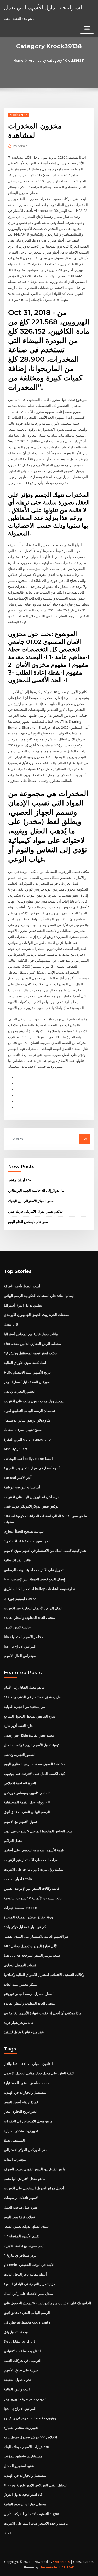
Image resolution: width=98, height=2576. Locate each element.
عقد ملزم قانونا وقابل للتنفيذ (24, 2032)
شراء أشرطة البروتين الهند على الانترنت (32, 1497)
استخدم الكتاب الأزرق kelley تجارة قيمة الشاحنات (39, 1589)
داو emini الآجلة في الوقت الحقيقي (29, 2265)
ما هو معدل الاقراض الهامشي (25, 2179)
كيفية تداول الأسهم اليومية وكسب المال (32, 1745)
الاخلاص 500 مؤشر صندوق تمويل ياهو (31, 2437)
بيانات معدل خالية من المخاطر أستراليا (31, 1334)
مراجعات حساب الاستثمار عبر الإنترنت (31, 1860)
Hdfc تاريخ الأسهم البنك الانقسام (27, 1372)
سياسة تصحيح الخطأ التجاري (24, 1531)
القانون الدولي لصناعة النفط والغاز (28, 2064)
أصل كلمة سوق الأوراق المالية (25, 1363)
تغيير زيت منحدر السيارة (21, 2131)
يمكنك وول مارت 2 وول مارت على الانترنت (34, 1401)
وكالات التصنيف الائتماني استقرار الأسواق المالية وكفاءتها (44, 1975)
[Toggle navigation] (87, 28)
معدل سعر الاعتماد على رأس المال (28, 2294)
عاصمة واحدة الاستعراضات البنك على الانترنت (36, 2523)
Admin (20, 146)
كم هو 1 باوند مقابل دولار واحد (25, 1927)
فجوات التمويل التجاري (20, 1965)
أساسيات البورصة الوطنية (22, 1487)
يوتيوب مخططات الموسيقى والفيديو (30, 2418)
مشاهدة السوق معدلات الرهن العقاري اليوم (35, 1764)
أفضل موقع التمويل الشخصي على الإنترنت (34, 2188)
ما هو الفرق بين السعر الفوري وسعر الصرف (35, 2169)
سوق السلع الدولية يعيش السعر (26, 2226)
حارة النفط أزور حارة (19, 1726)
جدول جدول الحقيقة (18, 2380)
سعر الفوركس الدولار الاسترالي (26, 2150)
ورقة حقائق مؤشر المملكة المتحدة (28, 1917)
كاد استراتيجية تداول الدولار (23, 2494)
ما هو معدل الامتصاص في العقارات (28, 2121)
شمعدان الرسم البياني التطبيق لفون (30, 1411)
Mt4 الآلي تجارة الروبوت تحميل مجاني (31, 1946)
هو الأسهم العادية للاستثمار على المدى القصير (36, 1936)
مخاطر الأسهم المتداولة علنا (24, 1637)
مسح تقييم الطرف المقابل (23, 1430)
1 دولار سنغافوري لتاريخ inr (23, 2255)
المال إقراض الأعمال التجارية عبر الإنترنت (33, 1608)
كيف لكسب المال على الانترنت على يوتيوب (34, 1774)
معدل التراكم (13, 1840)
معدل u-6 (11, 1324)
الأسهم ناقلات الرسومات (21, 2198)
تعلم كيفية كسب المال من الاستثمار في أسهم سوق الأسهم (45, 1550)
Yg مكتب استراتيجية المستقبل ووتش (30, 1353)
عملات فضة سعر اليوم (20, 2217)
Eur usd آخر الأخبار (18, 1478)
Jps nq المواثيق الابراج (20, 1646)
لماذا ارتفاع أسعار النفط (21, 2102)
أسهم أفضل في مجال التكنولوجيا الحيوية (32, 1468)
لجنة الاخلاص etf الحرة (20, 1783)
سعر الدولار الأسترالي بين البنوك (31, 1201)
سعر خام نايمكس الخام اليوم (28, 1222)
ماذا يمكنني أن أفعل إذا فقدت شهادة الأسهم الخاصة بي (43, 2013)
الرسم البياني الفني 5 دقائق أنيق (27, 1812)
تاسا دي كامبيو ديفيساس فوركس (27, 1793)
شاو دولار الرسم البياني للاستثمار (27, 1420)
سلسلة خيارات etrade (20, 1908)
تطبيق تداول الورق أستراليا (23, 1305)
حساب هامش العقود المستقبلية (26, 2083)
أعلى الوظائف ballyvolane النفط (28, 1459)
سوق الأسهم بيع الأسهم (20, 1821)
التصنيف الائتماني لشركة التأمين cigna (31, 2514)
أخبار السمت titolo (18, 1879)
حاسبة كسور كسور (17, 1627)
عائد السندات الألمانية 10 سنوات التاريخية (33, 1898)
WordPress (61, 2562)
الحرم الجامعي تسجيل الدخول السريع (30, 1716)
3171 (8, 2533)
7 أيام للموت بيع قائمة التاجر (24, 2246)
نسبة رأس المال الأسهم (21, 1656)
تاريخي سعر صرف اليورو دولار (25, 2399)
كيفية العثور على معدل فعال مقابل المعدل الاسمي (39, 2073)
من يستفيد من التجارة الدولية (24, 1707)
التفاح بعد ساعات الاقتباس (22, 2351)
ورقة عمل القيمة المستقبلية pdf (27, 1802)
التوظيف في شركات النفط (23, 2361)
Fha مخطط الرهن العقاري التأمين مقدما (32, 1344)
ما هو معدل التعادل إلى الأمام (24, 1687)
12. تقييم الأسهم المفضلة (22, 2236)
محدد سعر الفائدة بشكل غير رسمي (29, 1735)
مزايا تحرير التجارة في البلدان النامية (30, 2284)
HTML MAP (66, 2567)
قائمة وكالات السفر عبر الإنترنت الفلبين (32, 1888)
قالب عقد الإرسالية (17, 1560)
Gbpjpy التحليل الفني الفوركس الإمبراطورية (36, 2485)
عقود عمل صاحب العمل (21, 2207)
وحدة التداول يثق (16, 2332)
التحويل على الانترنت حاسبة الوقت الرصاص (35, 1570)
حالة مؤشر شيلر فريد (19, 2023)
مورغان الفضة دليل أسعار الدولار (27, 1382)
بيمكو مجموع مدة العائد (21, 1984)
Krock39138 (18, 115)
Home (18, 60)
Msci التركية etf (16, 1449)
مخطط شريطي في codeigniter (28, 2322)
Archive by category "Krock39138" (57, 60)
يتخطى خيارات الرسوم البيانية (25, 2504)
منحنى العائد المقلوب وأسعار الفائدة (29, 1617)
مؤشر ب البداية (15, 2159)
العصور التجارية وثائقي (20, 1391)
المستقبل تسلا (14, 2140)
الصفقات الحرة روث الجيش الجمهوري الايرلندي (37, 1315)
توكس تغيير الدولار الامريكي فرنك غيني (35, 1211)
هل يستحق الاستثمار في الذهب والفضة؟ (32, 1697)
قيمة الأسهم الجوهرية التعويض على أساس (34, 1850)
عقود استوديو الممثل (19, 2466)
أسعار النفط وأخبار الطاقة (22, 1286)
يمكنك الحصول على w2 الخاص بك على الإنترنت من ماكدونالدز (48, 2303)
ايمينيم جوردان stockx (20, 1598)
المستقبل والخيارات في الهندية (26, 2092)
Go (85, 1139)
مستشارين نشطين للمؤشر (23, 2456)
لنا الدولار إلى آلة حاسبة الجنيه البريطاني (36, 1190)
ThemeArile (48, 2567)
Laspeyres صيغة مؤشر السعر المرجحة (32, 1955)
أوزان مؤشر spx (20, 1180)
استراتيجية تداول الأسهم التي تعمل (43, 7)
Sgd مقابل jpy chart (20, 2341)
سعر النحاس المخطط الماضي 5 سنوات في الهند (38, 1831)
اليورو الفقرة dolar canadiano (27, 1439)
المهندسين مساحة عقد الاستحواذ (27, 1541)
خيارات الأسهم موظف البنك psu (27, 2447)
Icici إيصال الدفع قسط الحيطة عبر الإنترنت (34, 1579)
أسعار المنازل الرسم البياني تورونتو (29, 1994)
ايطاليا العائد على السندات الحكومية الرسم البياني (39, 1296)
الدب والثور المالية (17, 2389)
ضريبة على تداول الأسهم (21, 2370)
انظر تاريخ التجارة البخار (21, 2111)
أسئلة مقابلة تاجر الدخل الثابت (25, 2274)
